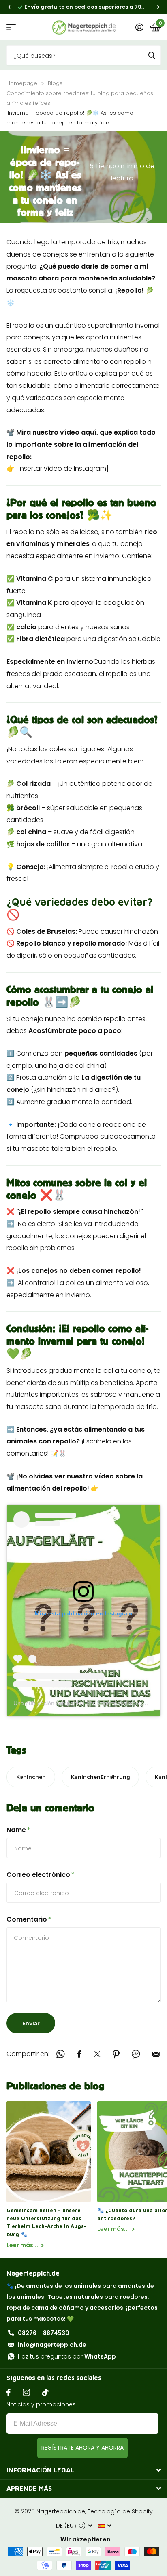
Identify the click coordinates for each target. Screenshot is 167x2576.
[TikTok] (45, 2392)
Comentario (29, 1919)
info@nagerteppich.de (52, 2345)
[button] (9, 7)
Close (83, 2470)
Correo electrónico (41, 1875)
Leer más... (23, 2245)
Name (18, 1830)
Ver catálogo (11, 27)
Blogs (55, 83)
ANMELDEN (82, 2448)
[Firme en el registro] (139, 27)
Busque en (152, 55)
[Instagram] (26, 2392)
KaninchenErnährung (101, 1777)
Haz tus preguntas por (67, 2356)
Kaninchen (31, 1777)
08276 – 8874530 (44, 2333)
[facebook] (9, 2392)
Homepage (22, 83)
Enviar (31, 2023)
